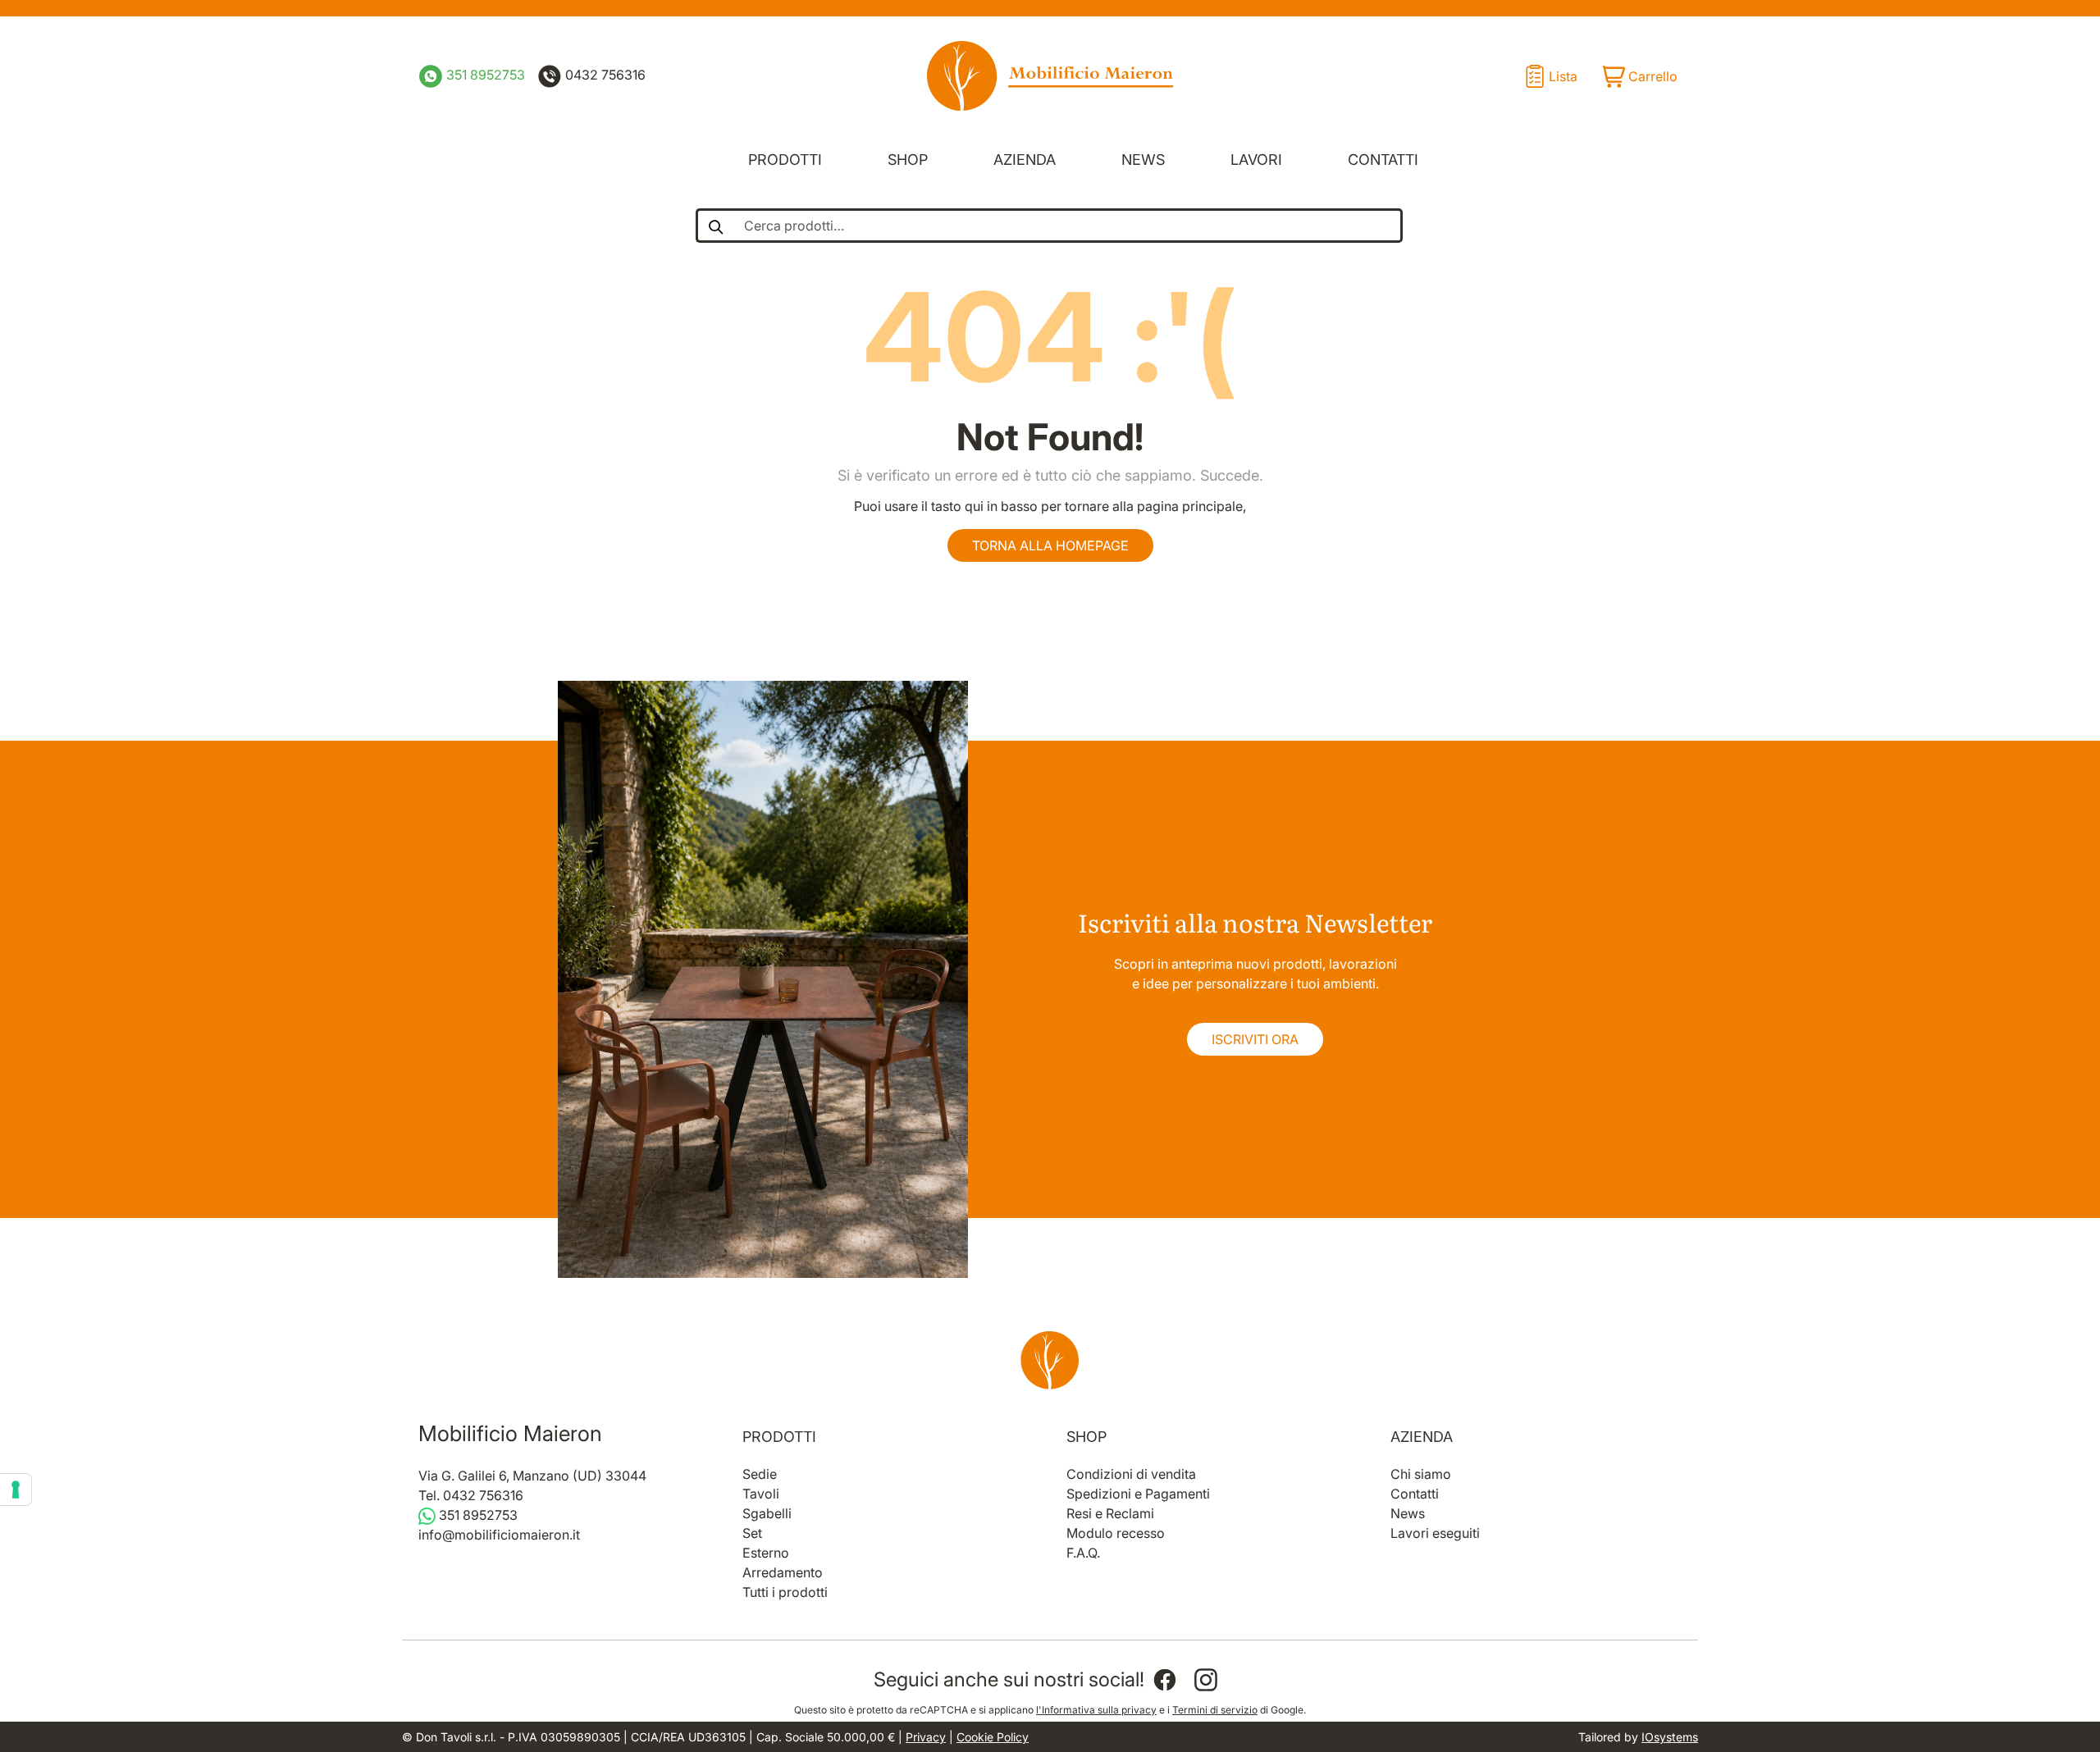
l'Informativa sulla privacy (1096, 1710)
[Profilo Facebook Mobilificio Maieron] (1165, 1680)
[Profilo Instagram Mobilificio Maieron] (1206, 1680)
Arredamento (783, 1572)
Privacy (926, 1737)
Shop (908, 160)
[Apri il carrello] (1639, 76)
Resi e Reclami (1110, 1513)
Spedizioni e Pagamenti (1138, 1494)
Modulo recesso (1116, 1533)
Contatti (1383, 160)
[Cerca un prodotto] (715, 226)
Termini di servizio (1215, 1710)
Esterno (766, 1553)
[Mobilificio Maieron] (1050, 76)
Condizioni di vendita (1131, 1474)
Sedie (760, 1474)
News (1143, 160)
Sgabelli (767, 1513)
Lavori (1256, 160)
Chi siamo (1421, 1474)
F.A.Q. (1083, 1553)
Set (752, 1533)
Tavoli (761, 1494)
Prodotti (785, 160)
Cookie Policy (993, 1737)
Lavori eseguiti (1435, 1533)
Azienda (1025, 160)
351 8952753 (484, 75)
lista (1563, 76)
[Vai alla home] (1050, 1360)
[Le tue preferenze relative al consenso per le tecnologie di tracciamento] (16, 1490)
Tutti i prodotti (785, 1592)
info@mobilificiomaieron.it (499, 1535)
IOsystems (1670, 1737)
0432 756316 (604, 75)
